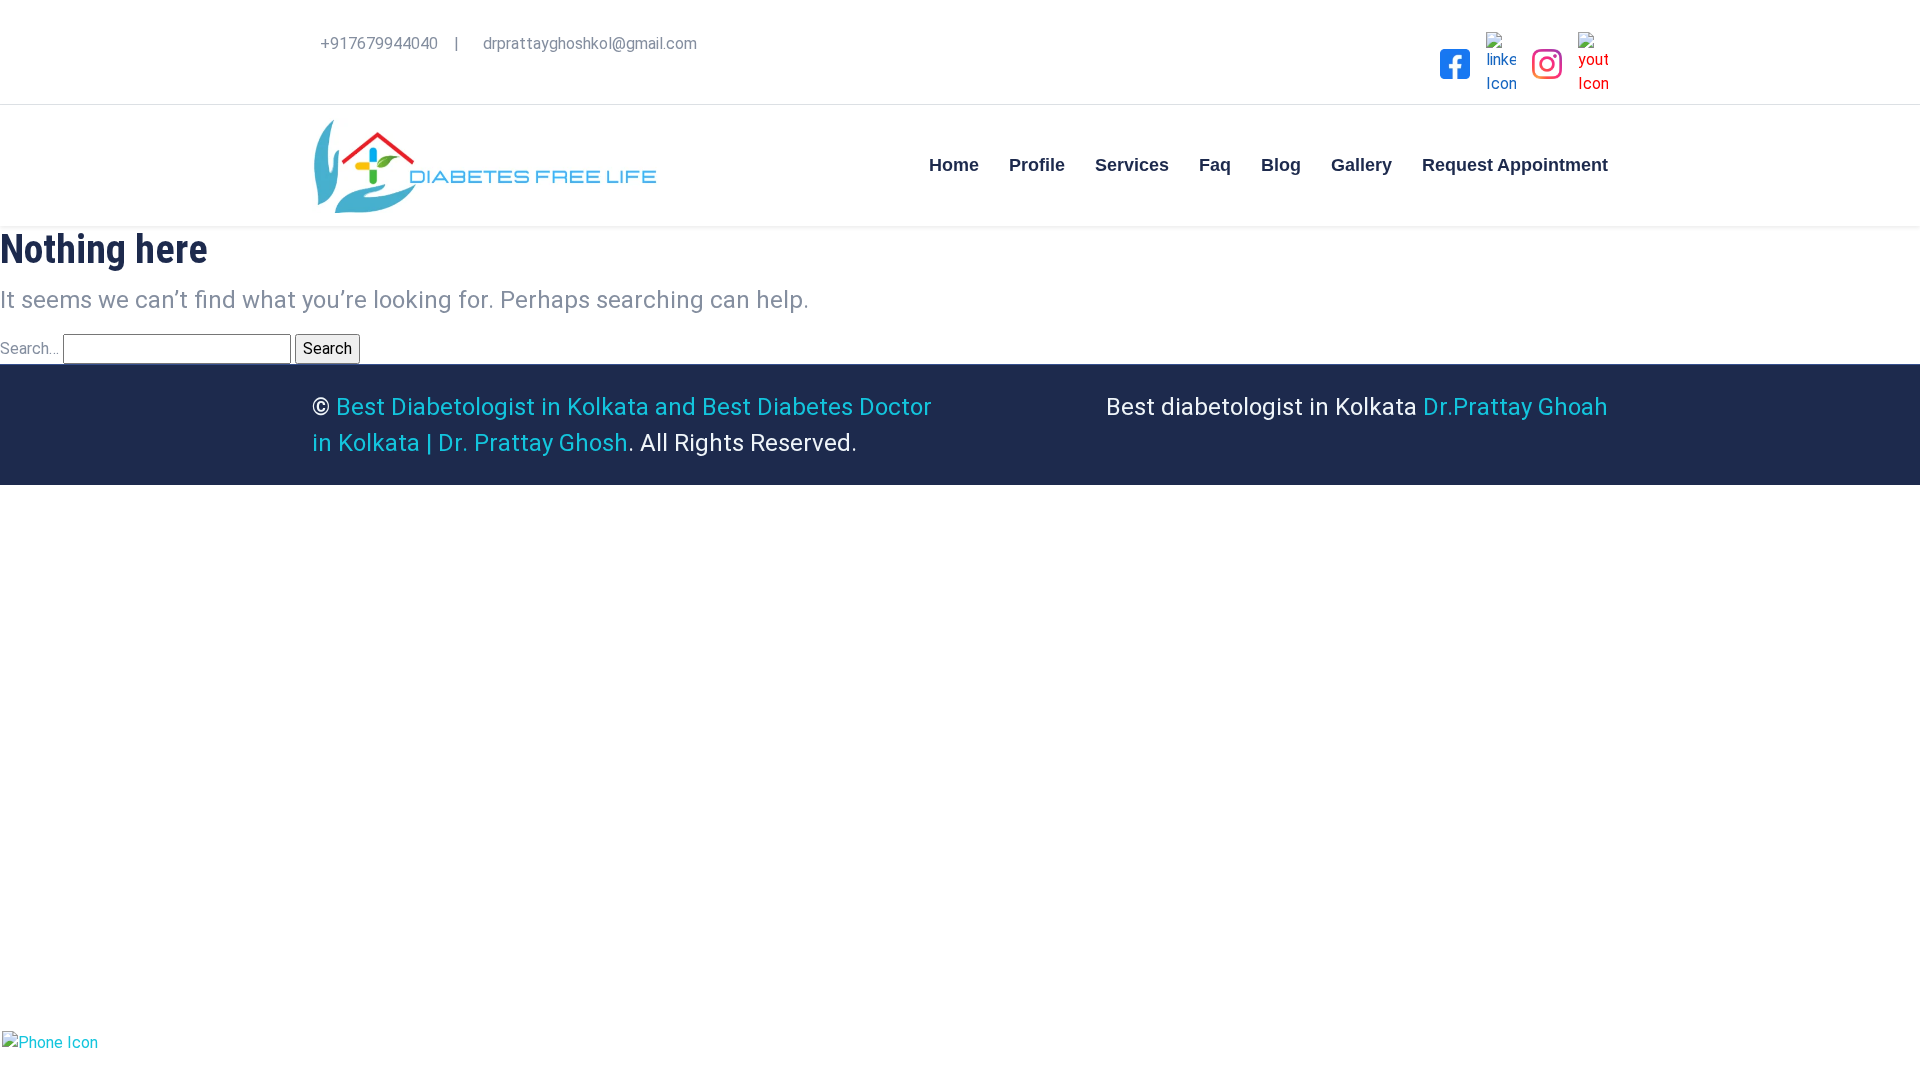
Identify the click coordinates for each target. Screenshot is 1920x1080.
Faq (1215, 165)
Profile (1037, 165)
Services (1132, 165)
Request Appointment (1515, 165)
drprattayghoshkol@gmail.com (590, 43)
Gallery (1361, 165)
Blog (1281, 165)
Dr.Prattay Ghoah (1515, 407)
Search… (29, 348)
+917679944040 (379, 43)
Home (954, 165)
